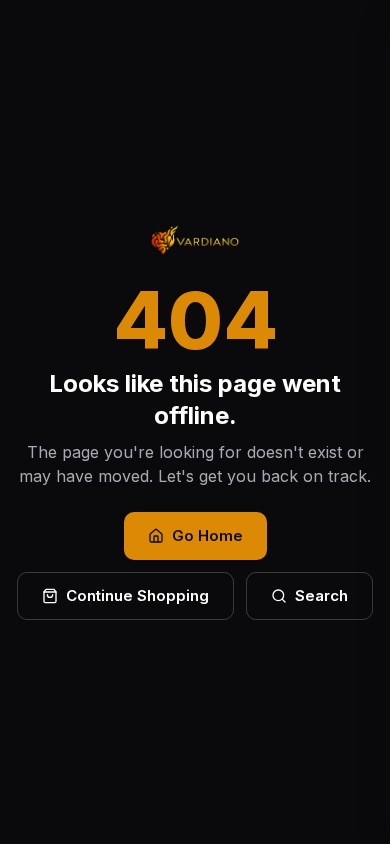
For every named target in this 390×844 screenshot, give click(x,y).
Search (321, 595)
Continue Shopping (137, 595)
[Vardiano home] (195, 240)
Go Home (207, 535)
